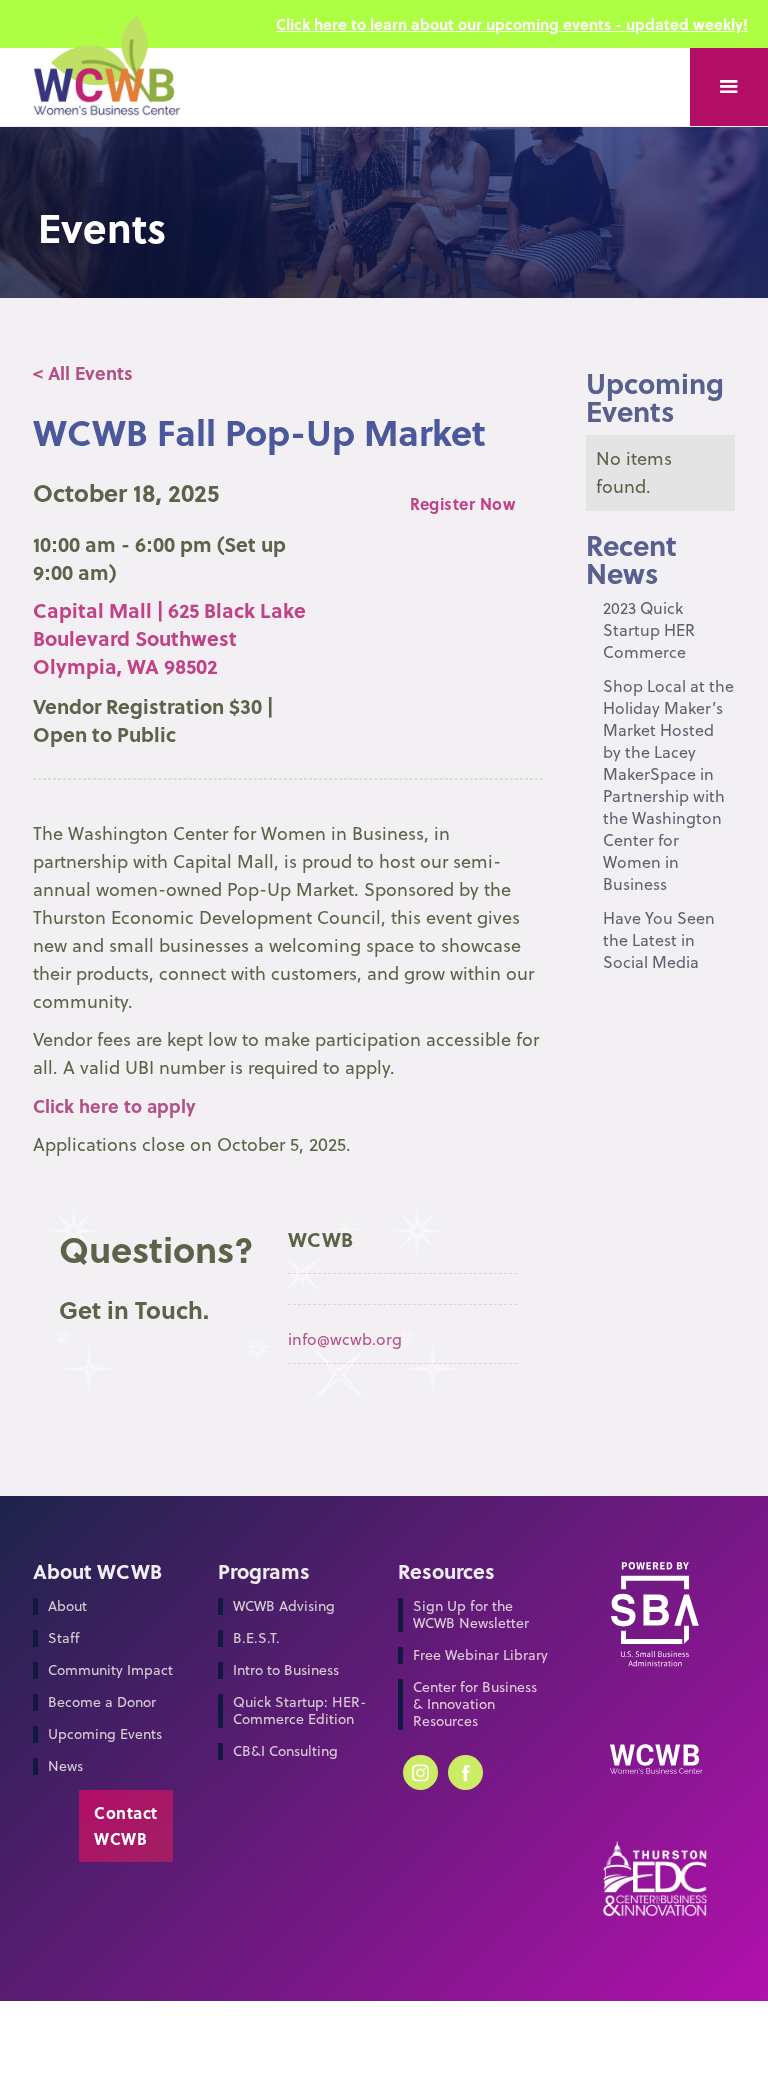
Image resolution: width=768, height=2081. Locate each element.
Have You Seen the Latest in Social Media (659, 940)
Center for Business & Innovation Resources (475, 1704)
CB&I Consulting (285, 1751)
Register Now (462, 503)
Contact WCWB (126, 1825)
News (65, 1766)
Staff (63, 1638)
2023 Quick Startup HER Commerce (649, 630)
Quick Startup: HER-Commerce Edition (299, 1711)
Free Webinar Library (480, 1655)
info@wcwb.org (345, 1339)
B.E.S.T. (256, 1638)
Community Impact (110, 1670)
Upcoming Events (105, 1734)
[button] (729, 87)
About (67, 1606)
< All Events (83, 373)
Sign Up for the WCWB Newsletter (471, 1615)
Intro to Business (286, 1670)
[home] (105, 87)
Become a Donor (102, 1702)
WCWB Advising (284, 1606)
